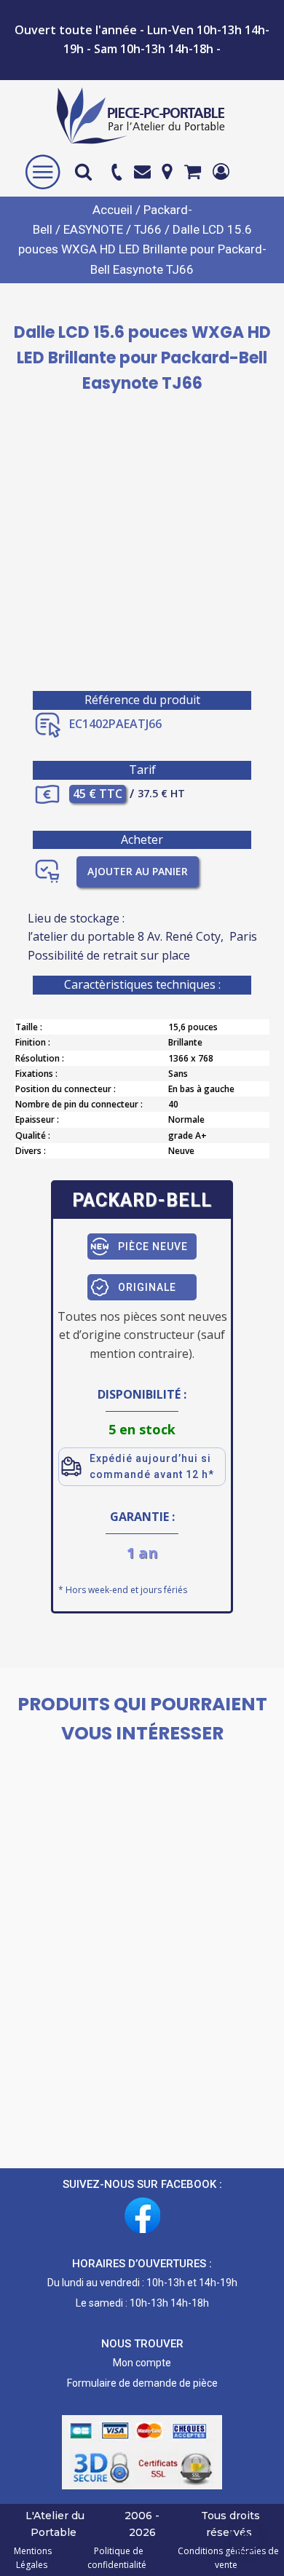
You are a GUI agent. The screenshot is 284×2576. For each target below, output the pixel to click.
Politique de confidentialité (117, 2558)
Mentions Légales (33, 2558)
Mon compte (142, 2363)
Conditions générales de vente (226, 2558)
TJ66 (148, 229)
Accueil (113, 210)
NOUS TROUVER (142, 2344)
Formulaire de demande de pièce (142, 2383)
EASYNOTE (93, 229)
